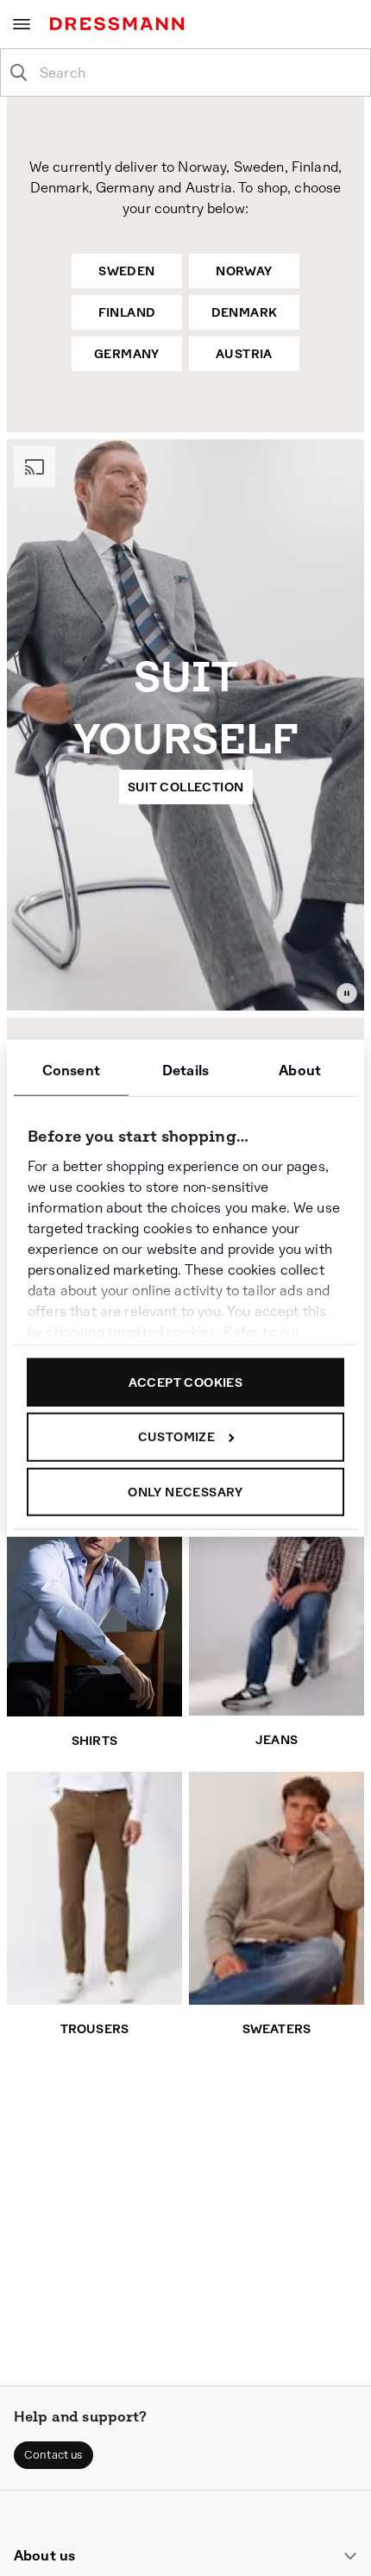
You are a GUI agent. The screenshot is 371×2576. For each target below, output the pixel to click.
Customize (177, 1437)
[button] (53, 2455)
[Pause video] (347, 993)
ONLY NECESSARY (185, 1491)
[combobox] (199, 72)
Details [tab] (185, 1070)
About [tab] (300, 1070)
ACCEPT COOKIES (186, 1382)
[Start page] (120, 24)
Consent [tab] (71, 1070)
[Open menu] (22, 24)
